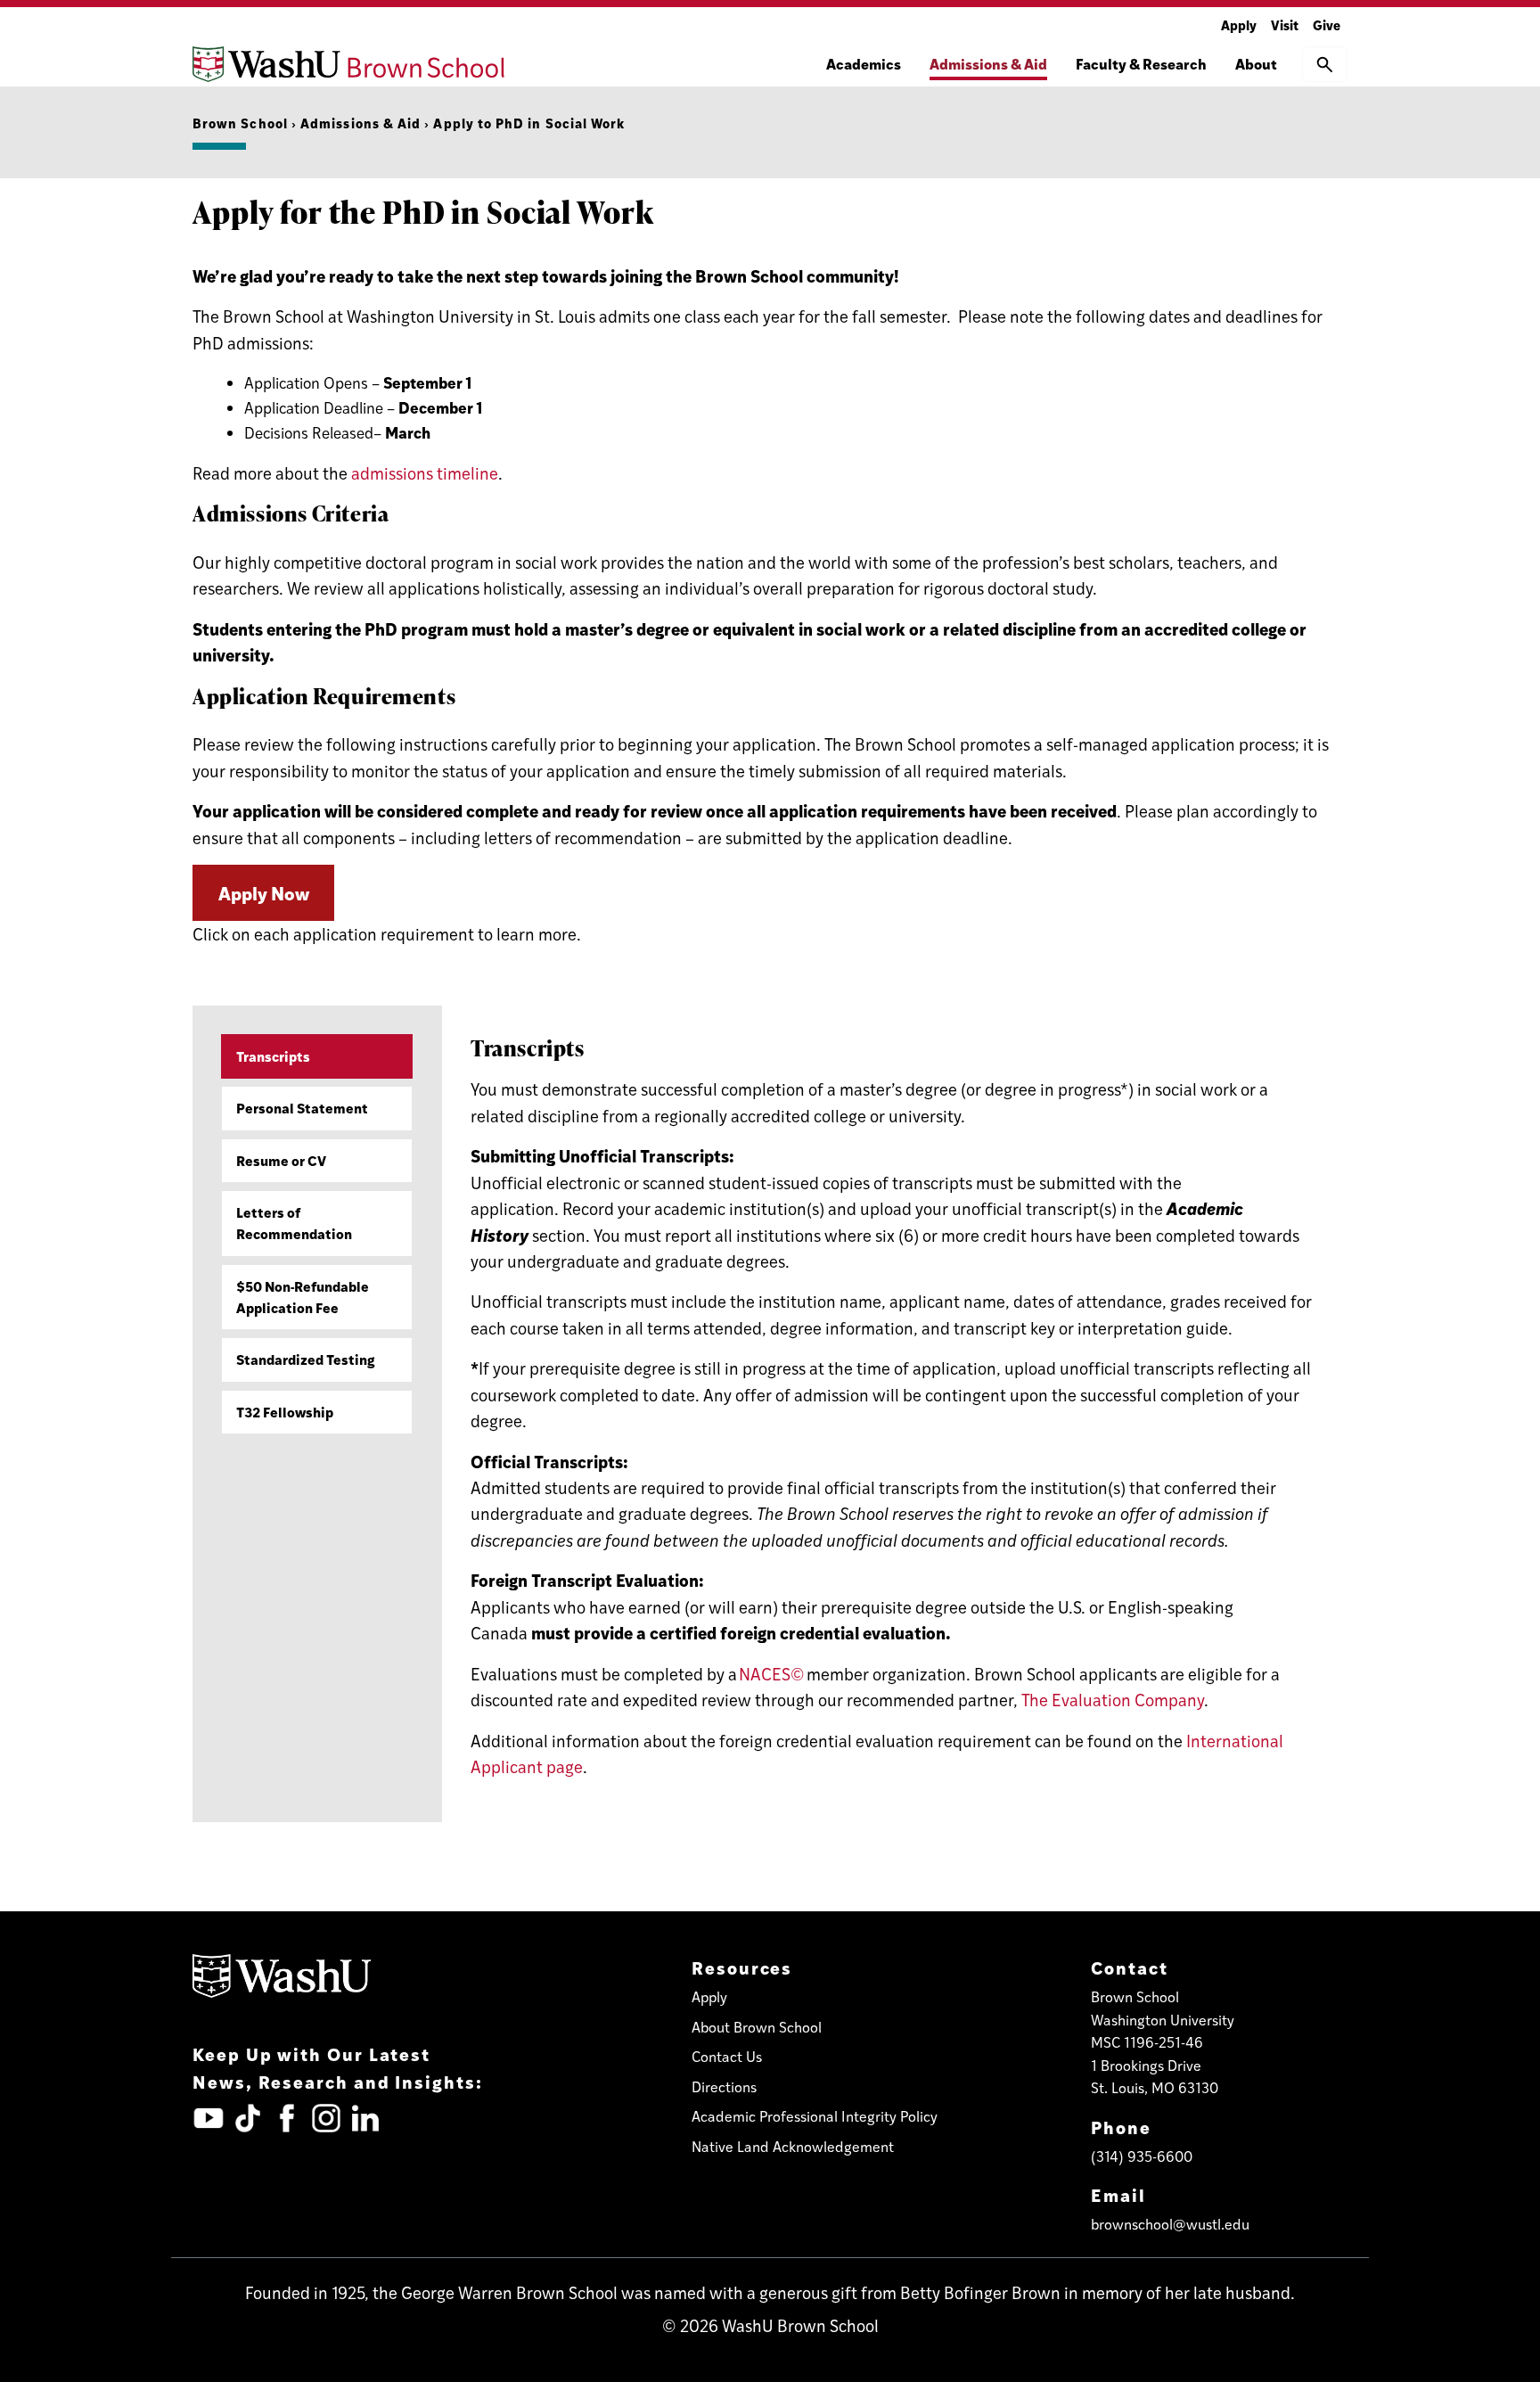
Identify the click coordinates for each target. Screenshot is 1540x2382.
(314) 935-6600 (1142, 2156)
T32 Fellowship (285, 1412)
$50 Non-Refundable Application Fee (303, 1297)
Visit (1285, 25)
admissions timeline (425, 473)
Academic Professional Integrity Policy (815, 2116)
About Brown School (757, 2027)
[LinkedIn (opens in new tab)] (365, 2118)
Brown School (240, 123)
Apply (1239, 25)
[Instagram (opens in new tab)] (326, 2118)
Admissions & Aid (360, 123)
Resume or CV (281, 1160)
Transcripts (273, 1056)
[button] (1325, 64)
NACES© (772, 1674)
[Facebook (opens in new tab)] (287, 2118)
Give (1327, 25)
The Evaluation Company (1113, 1700)
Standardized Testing (306, 1359)
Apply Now (264, 892)
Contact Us (727, 2056)
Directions (724, 2086)
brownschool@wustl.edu (1170, 2224)
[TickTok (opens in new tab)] (248, 2118)
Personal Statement (302, 1108)
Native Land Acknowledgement (793, 2146)
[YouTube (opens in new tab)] (209, 2118)
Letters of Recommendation (294, 1223)
